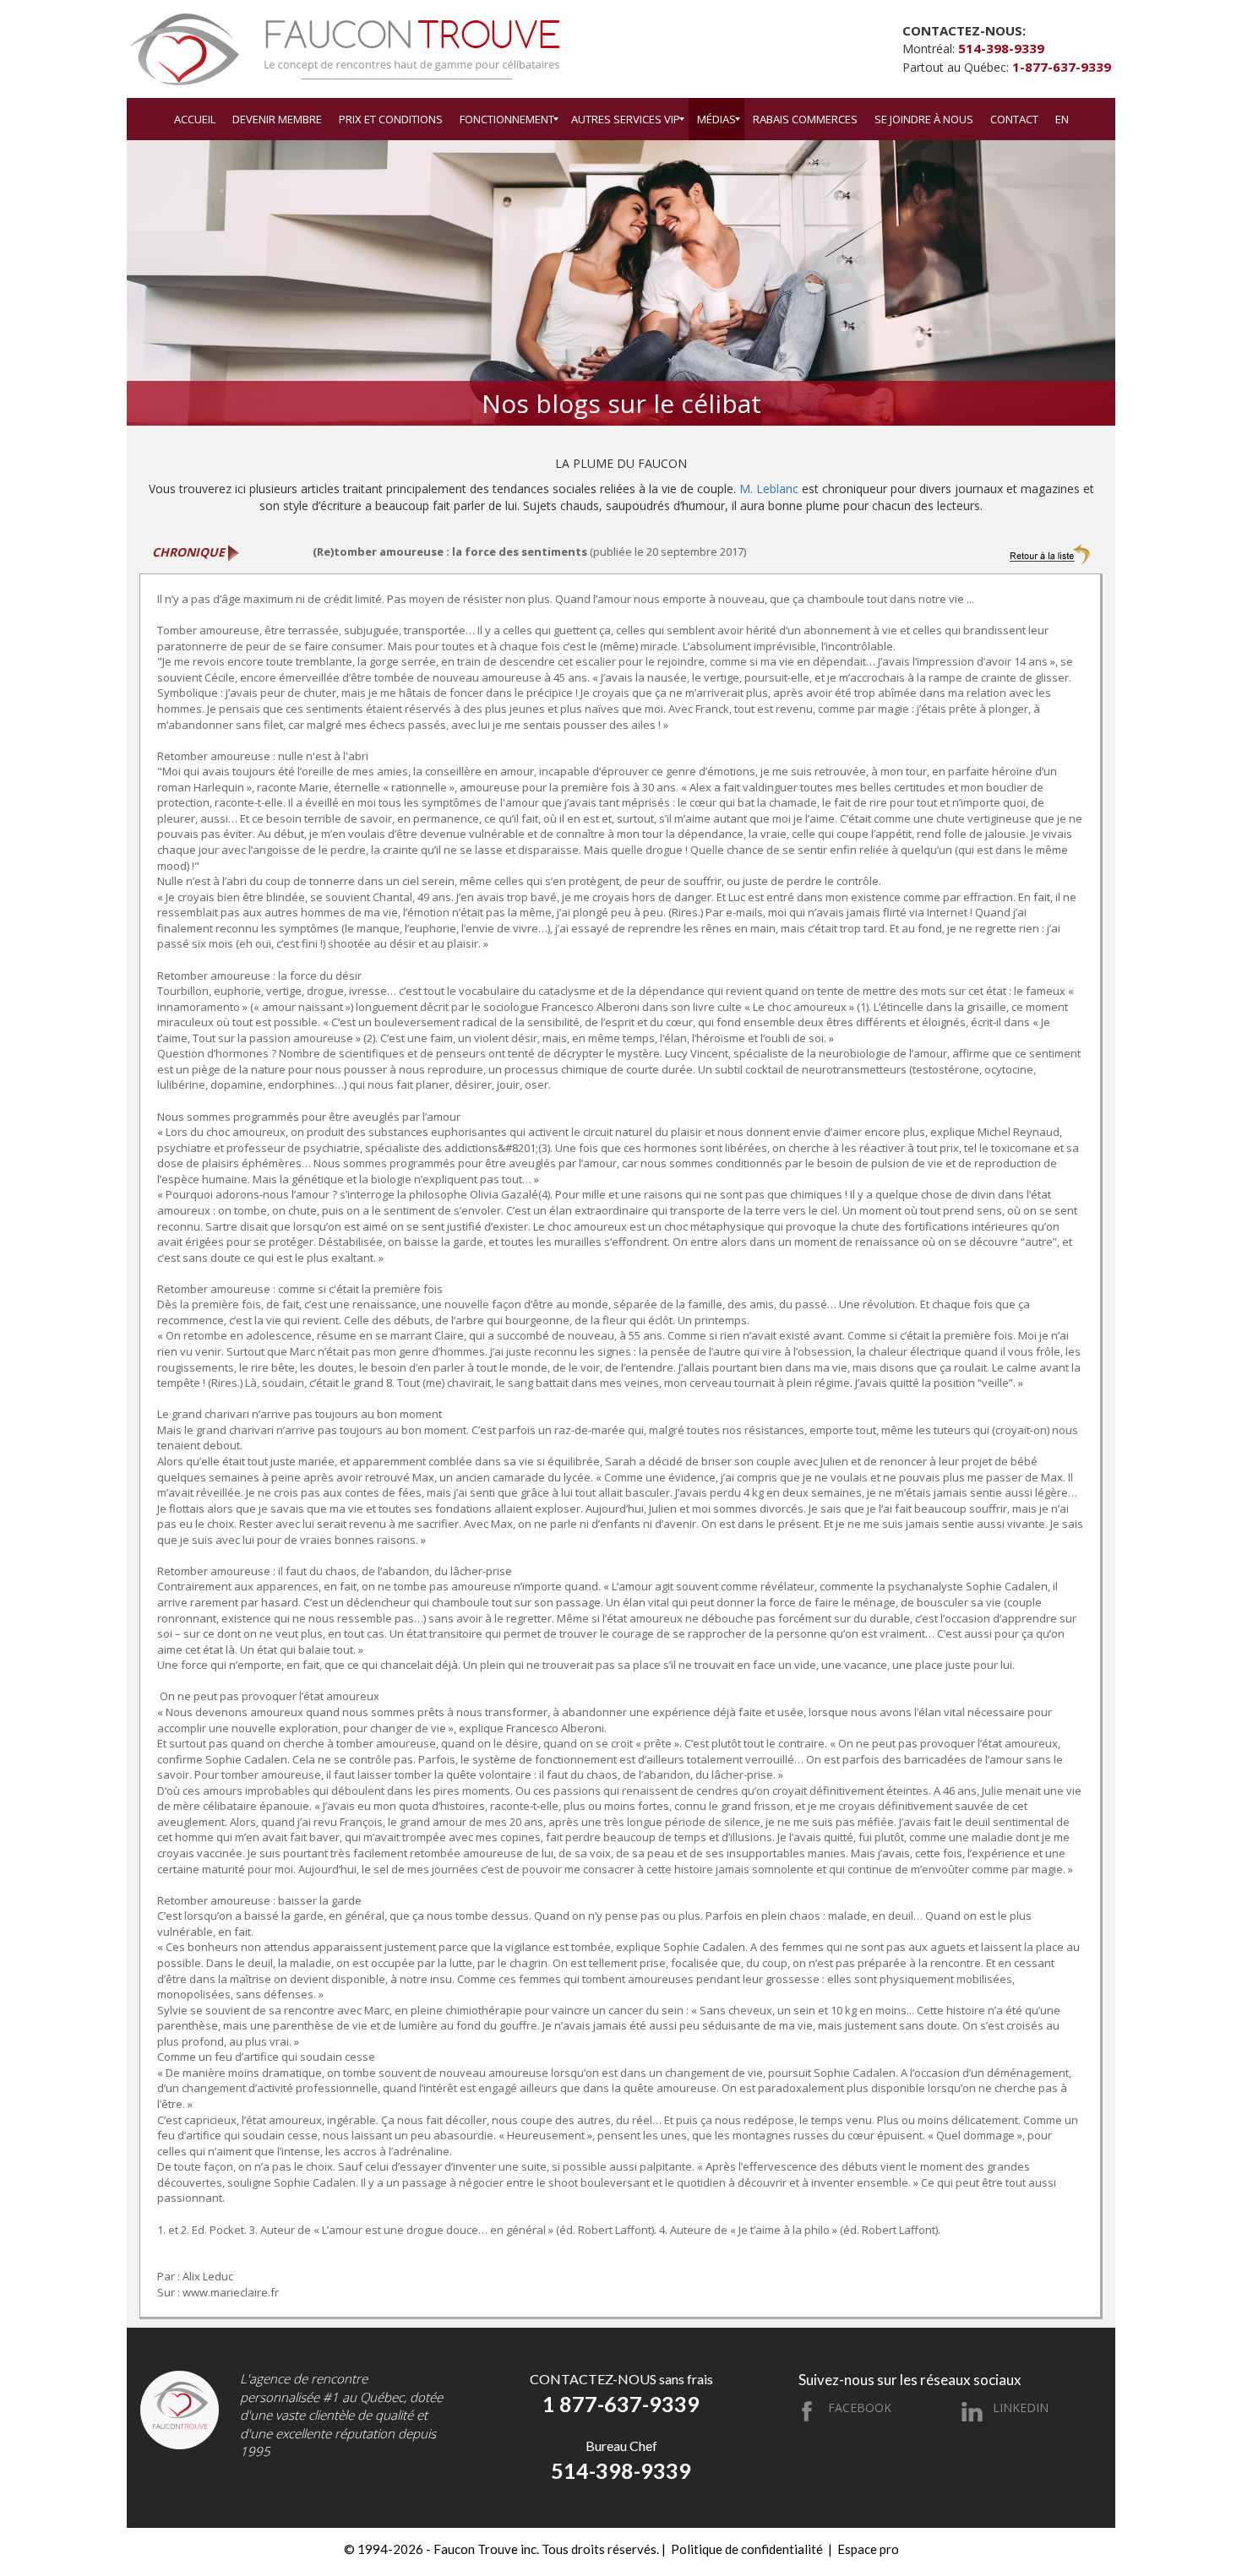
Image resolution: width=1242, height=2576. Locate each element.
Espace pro (868, 2549)
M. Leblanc (769, 489)
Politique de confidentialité (747, 2549)
